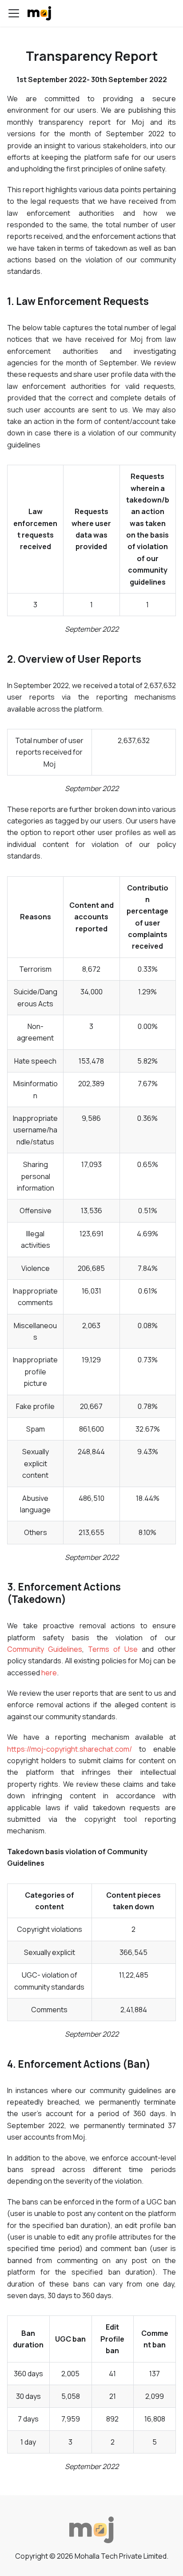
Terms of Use (113, 1649)
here (49, 1673)
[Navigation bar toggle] (14, 13)
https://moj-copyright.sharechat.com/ (70, 1749)
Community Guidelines (45, 1649)
